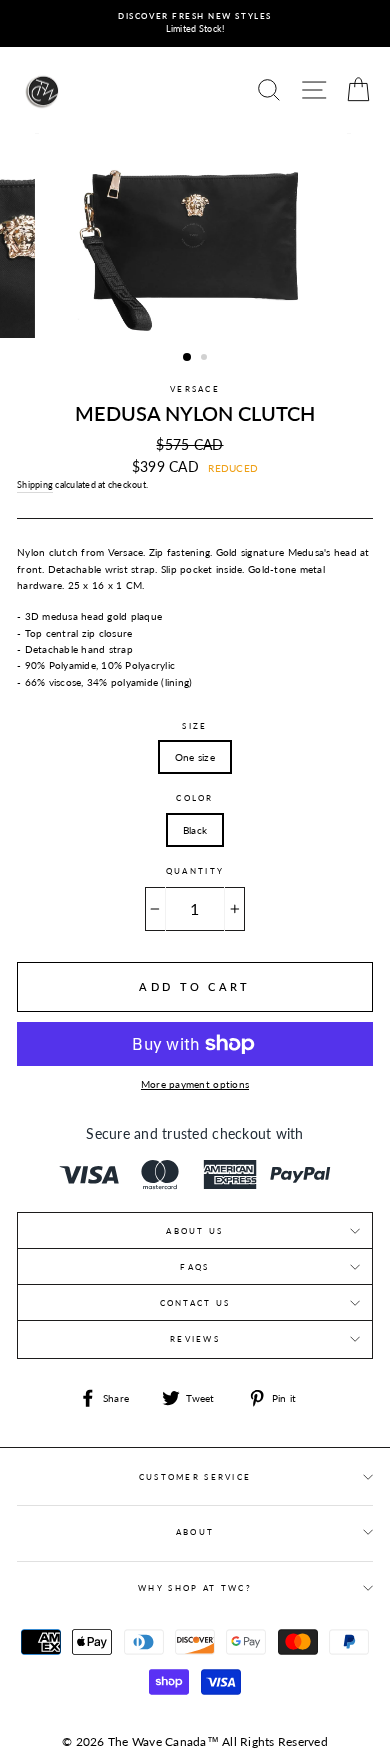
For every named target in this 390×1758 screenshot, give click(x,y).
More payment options (195, 1084)
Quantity (195, 871)
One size (195, 757)
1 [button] (188, 358)
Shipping (35, 484)
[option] (195, 23)
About (195, 1532)
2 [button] (206, 359)
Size (194, 726)
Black (195, 830)
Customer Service (195, 1477)
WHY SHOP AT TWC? (195, 1588)
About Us (194, 1231)
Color (194, 798)
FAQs (194, 1267)
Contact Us (195, 1303)
